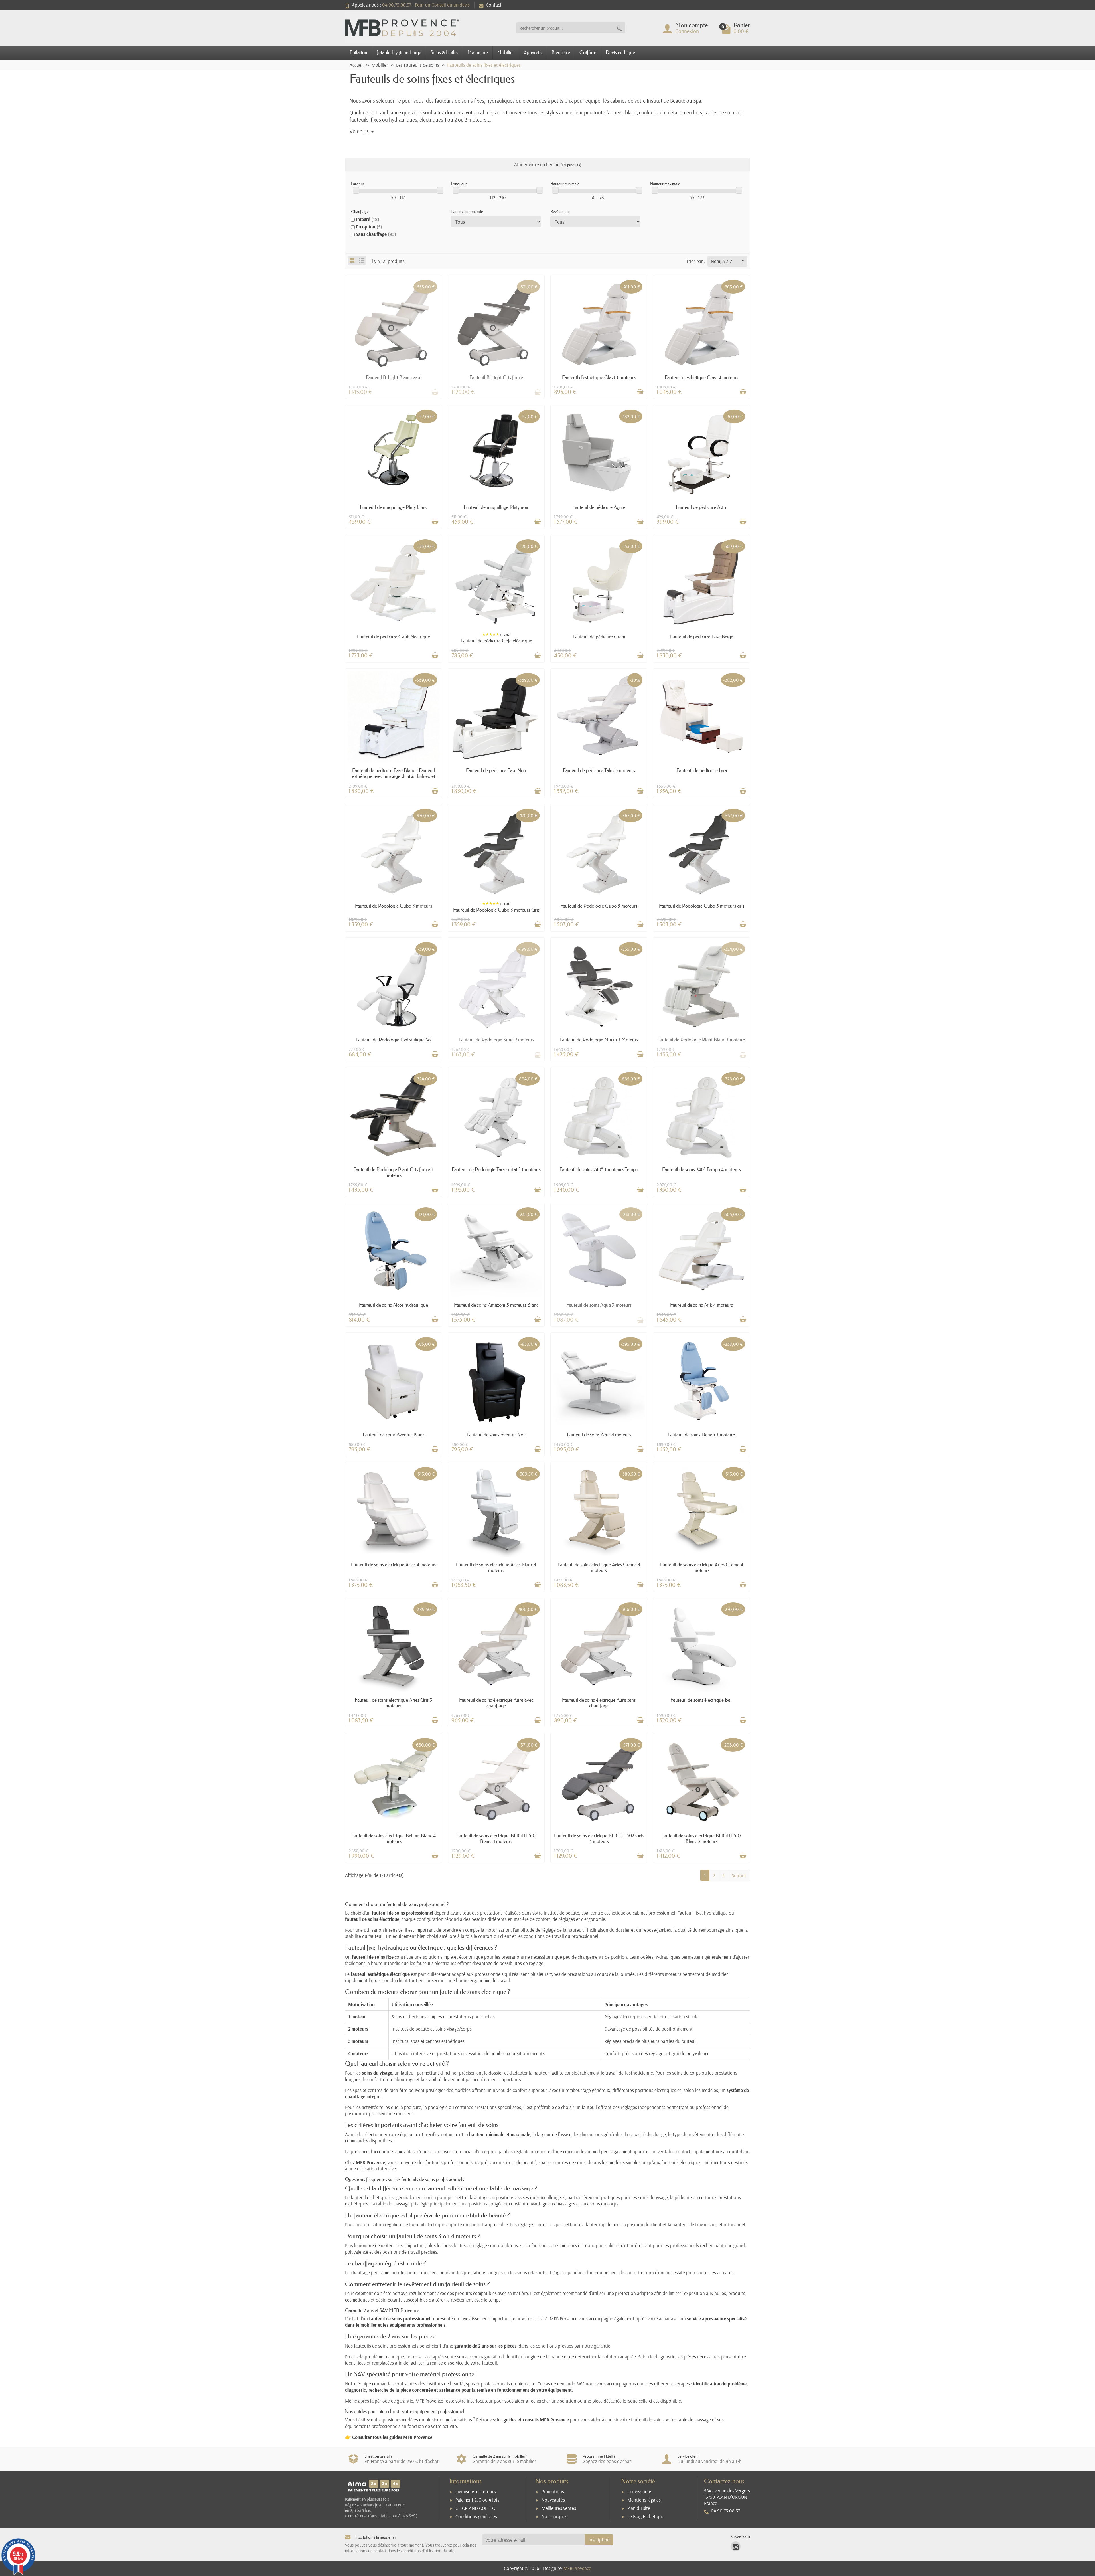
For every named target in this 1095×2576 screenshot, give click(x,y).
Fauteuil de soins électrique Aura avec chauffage (496, 1703)
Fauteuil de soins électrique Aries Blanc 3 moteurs (496, 1567)
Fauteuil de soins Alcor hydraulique (394, 1305)
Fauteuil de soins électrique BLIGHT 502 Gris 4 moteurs (599, 1838)
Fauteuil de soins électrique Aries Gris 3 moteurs (394, 1703)
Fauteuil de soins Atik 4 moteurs (701, 1305)
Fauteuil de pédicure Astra (702, 507)
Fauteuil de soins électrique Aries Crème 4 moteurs (702, 1567)
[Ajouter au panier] (640, 392)
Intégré (368, 219)
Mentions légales (644, 2500)
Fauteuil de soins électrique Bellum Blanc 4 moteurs (394, 1838)
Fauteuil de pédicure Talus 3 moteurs (599, 770)
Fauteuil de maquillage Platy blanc (394, 507)
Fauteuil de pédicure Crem (599, 637)
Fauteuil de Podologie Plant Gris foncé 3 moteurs (394, 1172)
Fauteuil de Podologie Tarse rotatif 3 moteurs (496, 1169)
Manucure (478, 52)
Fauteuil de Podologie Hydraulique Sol (394, 1040)
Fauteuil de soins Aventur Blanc (394, 1435)
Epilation (358, 52)
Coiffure (588, 52)
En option (369, 227)
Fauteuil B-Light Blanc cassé (394, 377)
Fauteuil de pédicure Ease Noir (496, 770)
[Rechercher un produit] (620, 28)
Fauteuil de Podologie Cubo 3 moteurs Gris (496, 910)
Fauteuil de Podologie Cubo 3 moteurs (394, 906)
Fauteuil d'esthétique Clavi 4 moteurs (701, 377)
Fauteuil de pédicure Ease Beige (702, 637)
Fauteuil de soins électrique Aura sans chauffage (599, 1703)
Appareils (533, 52)
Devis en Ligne (620, 52)
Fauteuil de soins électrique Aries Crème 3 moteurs (599, 1567)
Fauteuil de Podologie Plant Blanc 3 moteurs (701, 1040)
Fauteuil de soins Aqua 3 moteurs (599, 1305)
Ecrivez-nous (640, 2491)
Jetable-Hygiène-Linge (399, 52)
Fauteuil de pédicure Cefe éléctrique (496, 641)
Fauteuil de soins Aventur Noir (496, 1435)
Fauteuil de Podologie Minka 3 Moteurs (599, 1040)
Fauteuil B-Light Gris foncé (496, 377)
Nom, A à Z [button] (722, 261)
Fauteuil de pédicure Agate (599, 507)
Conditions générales (476, 2516)
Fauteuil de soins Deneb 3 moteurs (702, 1435)
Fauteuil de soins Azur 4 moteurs (599, 1435)
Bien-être (561, 52)
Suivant (739, 1875)
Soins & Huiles (444, 52)
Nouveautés (553, 2500)
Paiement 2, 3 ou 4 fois (477, 2500)
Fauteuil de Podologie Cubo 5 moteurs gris (702, 906)
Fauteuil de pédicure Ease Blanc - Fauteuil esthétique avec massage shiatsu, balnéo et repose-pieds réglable (394, 776)
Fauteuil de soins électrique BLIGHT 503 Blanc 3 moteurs (701, 1838)
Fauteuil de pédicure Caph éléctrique (394, 637)
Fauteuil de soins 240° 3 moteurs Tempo (599, 1169)
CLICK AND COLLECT (476, 2508)
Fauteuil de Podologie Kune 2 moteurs (496, 1040)
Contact (494, 5)
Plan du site (639, 2508)
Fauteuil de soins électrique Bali (701, 1700)
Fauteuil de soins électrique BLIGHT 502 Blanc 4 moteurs (496, 1838)
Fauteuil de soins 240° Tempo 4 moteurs (701, 1169)
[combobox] (565, 28)
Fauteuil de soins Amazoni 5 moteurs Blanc (496, 1305)
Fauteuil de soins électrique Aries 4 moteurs (394, 1564)
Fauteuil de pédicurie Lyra (702, 770)
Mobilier (506, 52)
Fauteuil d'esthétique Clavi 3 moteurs (599, 377)
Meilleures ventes (559, 2508)
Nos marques (554, 2516)
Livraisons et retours (476, 2491)
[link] (736, 2546)
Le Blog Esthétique (646, 2516)
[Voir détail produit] (435, 392)
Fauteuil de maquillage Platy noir (496, 507)
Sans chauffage (376, 234)
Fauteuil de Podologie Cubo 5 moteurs (599, 906)
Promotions (553, 2491)
